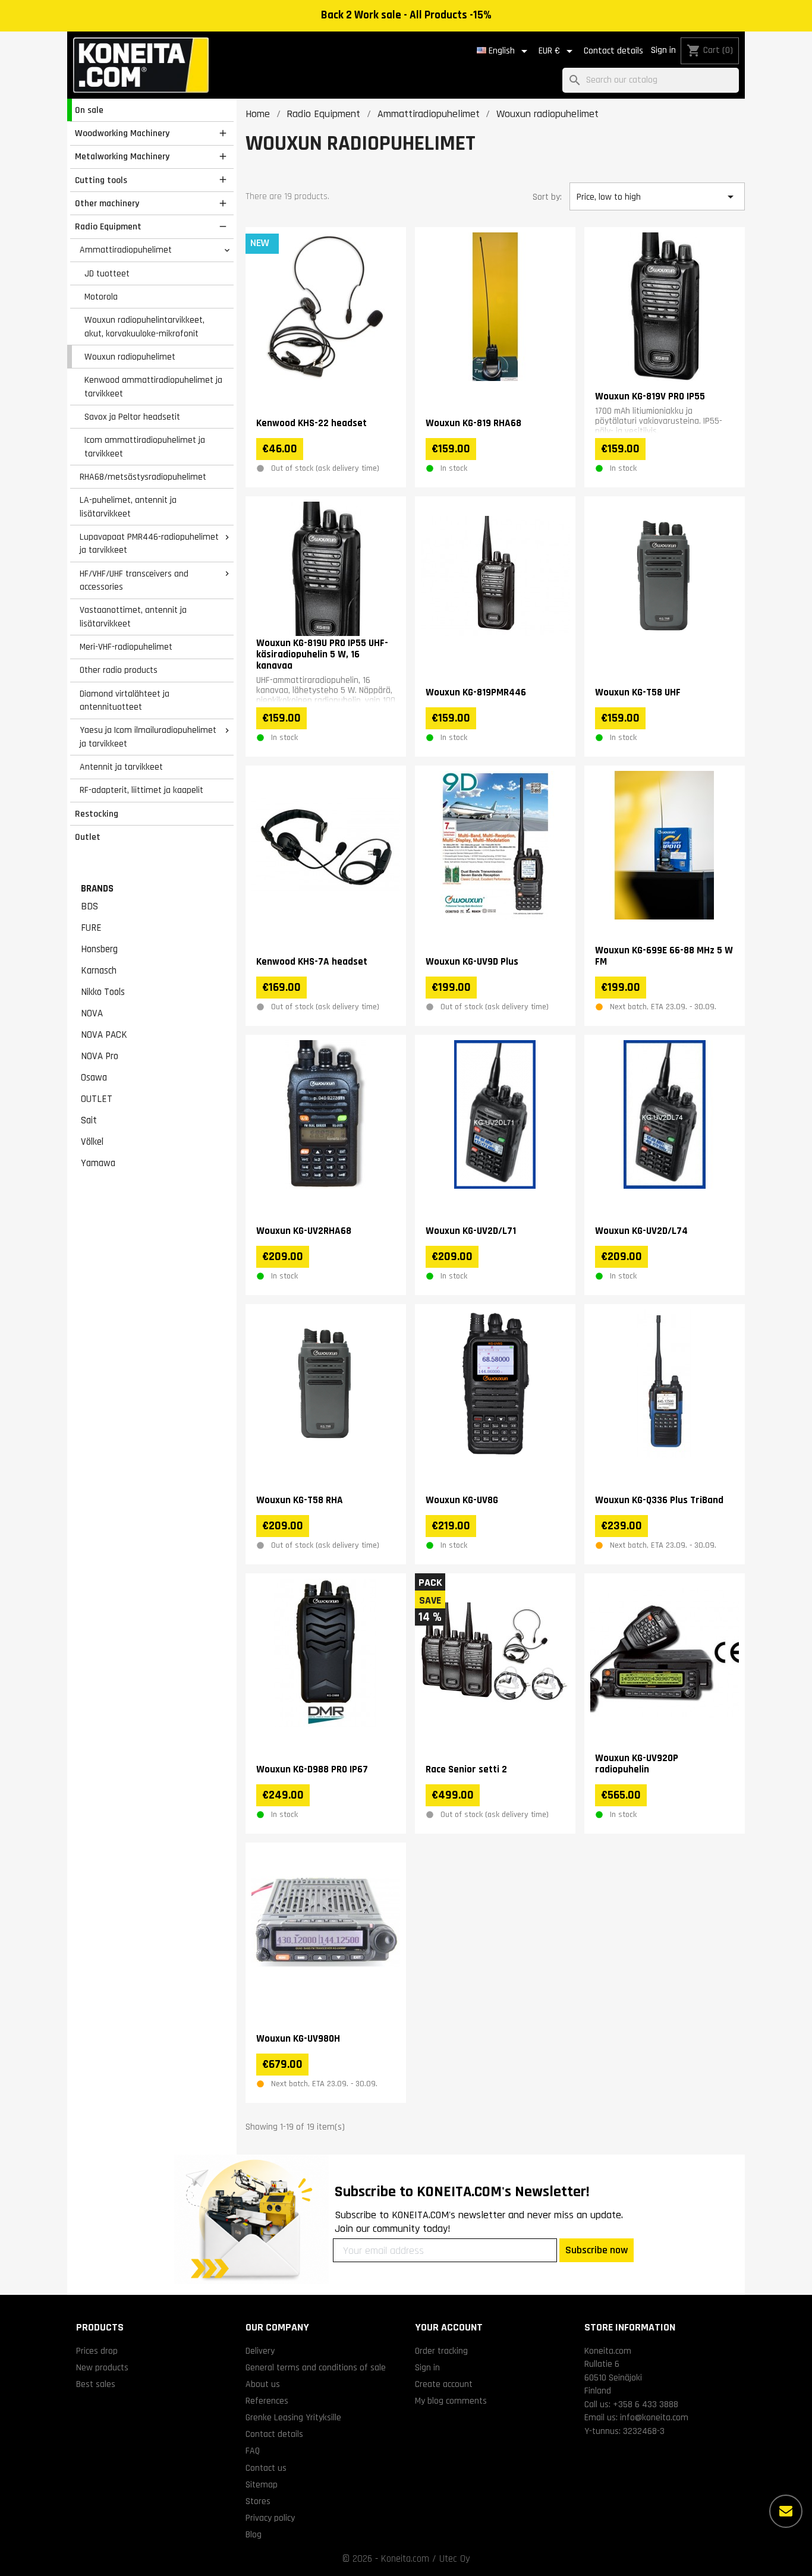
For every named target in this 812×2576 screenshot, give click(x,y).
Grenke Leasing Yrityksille (293, 2417)
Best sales (96, 2384)
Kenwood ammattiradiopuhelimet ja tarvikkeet (153, 387)
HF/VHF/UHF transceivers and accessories (134, 580)
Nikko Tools (103, 992)
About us (263, 2384)
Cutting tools (101, 180)
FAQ (253, 2451)
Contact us (266, 2468)
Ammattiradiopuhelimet (126, 250)
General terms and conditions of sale (316, 2367)
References (267, 2401)
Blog (254, 2534)
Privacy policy (270, 2518)
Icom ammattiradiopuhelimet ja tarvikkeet (145, 447)
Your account (449, 2327)
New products (102, 2367)
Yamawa (98, 1163)
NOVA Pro (100, 1056)
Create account (444, 2384)
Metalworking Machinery (122, 156)
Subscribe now (597, 2250)
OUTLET (97, 1099)
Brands (97, 889)
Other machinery (107, 203)
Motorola (101, 297)
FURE (91, 928)
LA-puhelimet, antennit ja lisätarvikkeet (128, 507)
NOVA (92, 1013)
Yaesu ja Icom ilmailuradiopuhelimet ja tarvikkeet (148, 737)
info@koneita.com (654, 2417)
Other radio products (119, 670)
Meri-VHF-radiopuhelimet (126, 647)
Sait (89, 1120)
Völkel (92, 1142)
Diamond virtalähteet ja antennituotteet (125, 700)
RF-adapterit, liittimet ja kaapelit (141, 790)
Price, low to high (657, 197)
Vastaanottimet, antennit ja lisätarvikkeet (133, 617)
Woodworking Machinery (122, 133)
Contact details (613, 51)
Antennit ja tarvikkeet (121, 767)
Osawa (94, 1078)
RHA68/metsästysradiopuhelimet (143, 477)
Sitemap (262, 2484)
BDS (89, 906)
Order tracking (441, 2351)
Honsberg (99, 949)
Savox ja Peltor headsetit (132, 417)
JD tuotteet (107, 273)
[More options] (786, 2511)
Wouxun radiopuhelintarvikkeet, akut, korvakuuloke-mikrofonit (144, 327)
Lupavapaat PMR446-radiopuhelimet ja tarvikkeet (149, 544)
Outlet (88, 837)
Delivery (260, 2351)
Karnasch (99, 971)
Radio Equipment (108, 226)
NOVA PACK (104, 1035)
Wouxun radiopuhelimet (130, 357)
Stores (258, 2501)
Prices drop (97, 2351)
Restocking (97, 814)
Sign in (663, 50)
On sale (89, 110)
